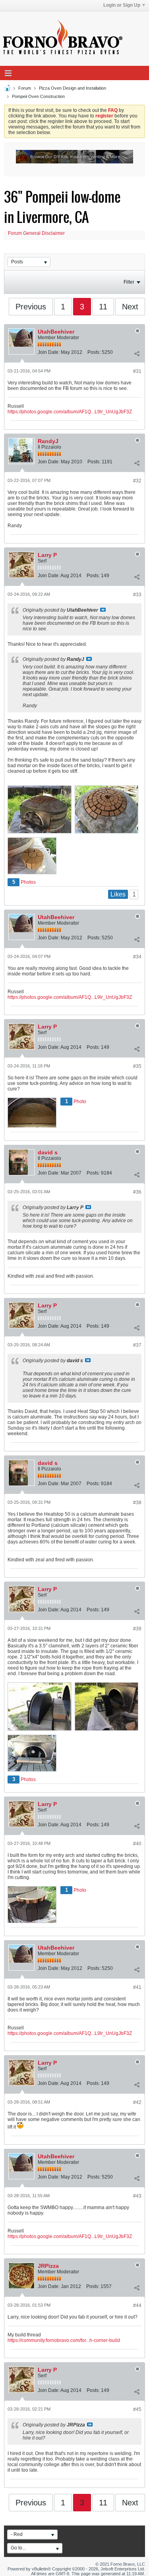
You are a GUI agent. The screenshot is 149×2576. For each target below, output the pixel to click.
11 (103, 307)
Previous (31, 307)
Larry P (47, 555)
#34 (137, 957)
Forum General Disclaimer (36, 233)
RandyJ (48, 441)
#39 (137, 1629)
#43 (137, 2196)
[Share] (137, 354)
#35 (137, 1066)
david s (48, 1152)
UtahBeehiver (56, 332)
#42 (137, 2102)
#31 (137, 371)
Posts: (94, 352)
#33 (137, 595)
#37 (137, 1345)
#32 (137, 481)
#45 (137, 2409)
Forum (25, 88)
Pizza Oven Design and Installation (73, 88)
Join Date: (49, 352)
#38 (137, 1503)
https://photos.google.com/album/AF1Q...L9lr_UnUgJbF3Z (70, 412)
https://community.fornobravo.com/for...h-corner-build (64, 2340)
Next (130, 307)
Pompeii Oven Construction (38, 96)
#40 (137, 1844)
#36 (137, 1192)
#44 (137, 2305)
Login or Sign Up (122, 5)
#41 (137, 1987)
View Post (103, 610)
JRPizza (48, 2266)
